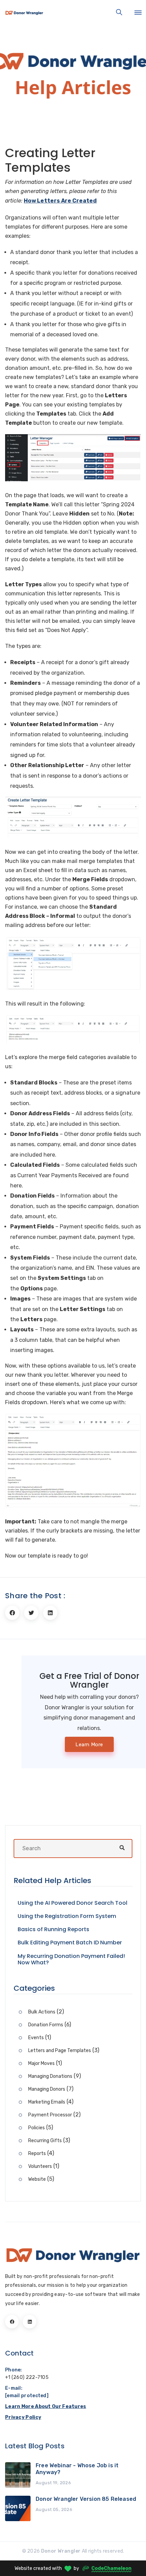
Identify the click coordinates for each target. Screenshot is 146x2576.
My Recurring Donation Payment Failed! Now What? (71, 1959)
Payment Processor (50, 2115)
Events (36, 2038)
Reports (37, 2153)
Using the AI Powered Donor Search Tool (72, 1903)
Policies (36, 2128)
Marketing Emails (47, 2102)
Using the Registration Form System (67, 1916)
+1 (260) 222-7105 (27, 2377)
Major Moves (41, 2063)
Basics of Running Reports (53, 1929)
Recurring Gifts (45, 2141)
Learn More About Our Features (46, 2406)
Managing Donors (47, 2089)
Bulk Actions (42, 2012)
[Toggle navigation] (138, 13)
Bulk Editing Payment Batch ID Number (70, 1942)
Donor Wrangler (61, 2551)
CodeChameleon (111, 2568)
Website (37, 2179)
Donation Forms (46, 2025)
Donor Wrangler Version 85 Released (86, 2499)
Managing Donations (50, 2076)
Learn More (89, 1745)
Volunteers (40, 2166)
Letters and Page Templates (60, 2051)
